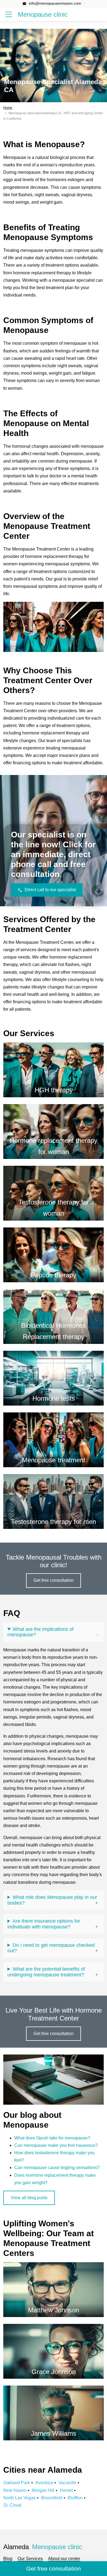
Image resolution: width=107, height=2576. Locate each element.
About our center (64, 2559)
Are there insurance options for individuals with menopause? (44, 1924)
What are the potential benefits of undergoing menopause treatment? (46, 1972)
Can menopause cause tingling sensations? (57, 2168)
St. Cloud (12, 2505)
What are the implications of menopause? (40, 1632)
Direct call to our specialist (50, 890)
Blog (8, 2559)
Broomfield (52, 2498)
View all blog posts (29, 2198)
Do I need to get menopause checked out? (51, 1948)
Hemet (66, 2490)
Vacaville (67, 2483)
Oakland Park (17, 2483)
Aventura (44, 2483)
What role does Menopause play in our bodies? (52, 1900)
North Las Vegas (19, 2498)
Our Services (30, 2559)
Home (8, 108)
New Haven (15, 2490)
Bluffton (75, 2498)
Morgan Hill (43, 2490)
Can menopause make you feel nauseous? (56, 2145)
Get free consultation (54, 1580)
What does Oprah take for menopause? (52, 2138)
